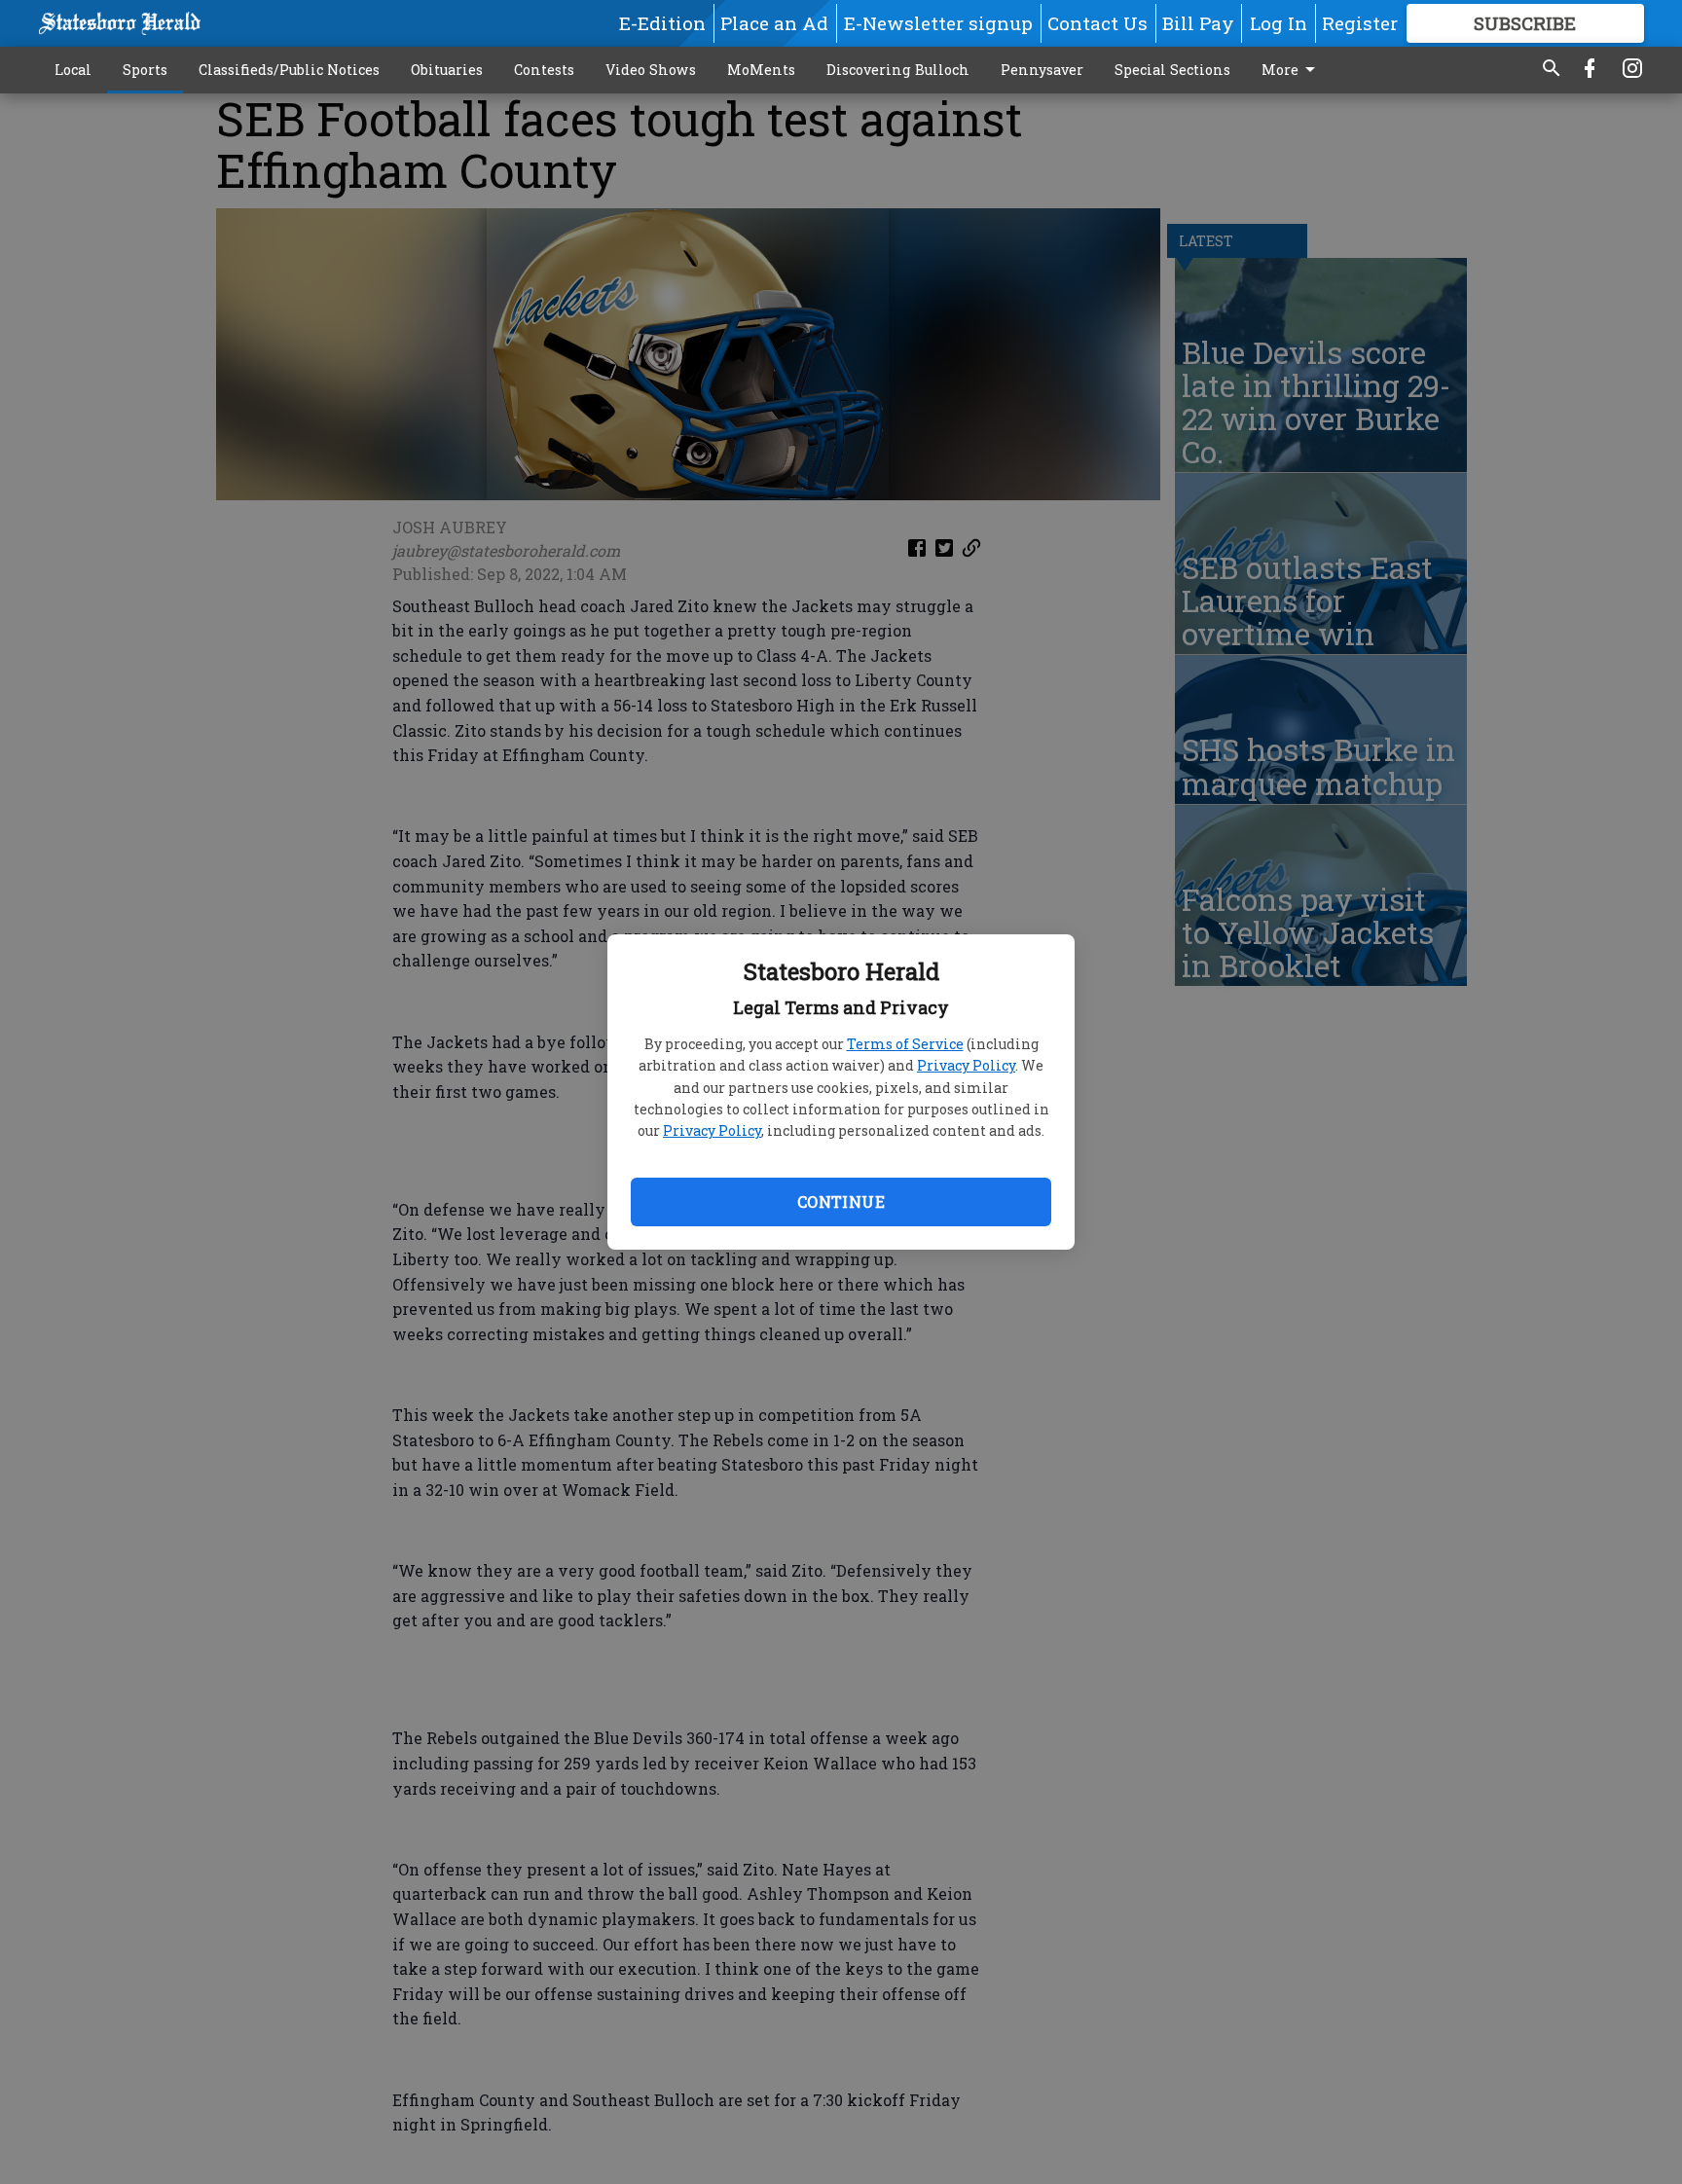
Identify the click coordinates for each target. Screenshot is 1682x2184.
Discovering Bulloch (898, 70)
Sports (145, 70)
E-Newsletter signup (938, 23)
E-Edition (662, 23)
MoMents (761, 70)
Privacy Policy (966, 1065)
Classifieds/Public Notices (289, 70)
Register (1360, 23)
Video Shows (651, 70)
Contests (544, 70)
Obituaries (447, 70)
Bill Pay (1198, 23)
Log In (1279, 23)
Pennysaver (1042, 70)
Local (73, 70)
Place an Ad (774, 23)
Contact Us (1097, 23)
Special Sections (1172, 70)
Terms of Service (905, 1044)
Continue (841, 1201)
